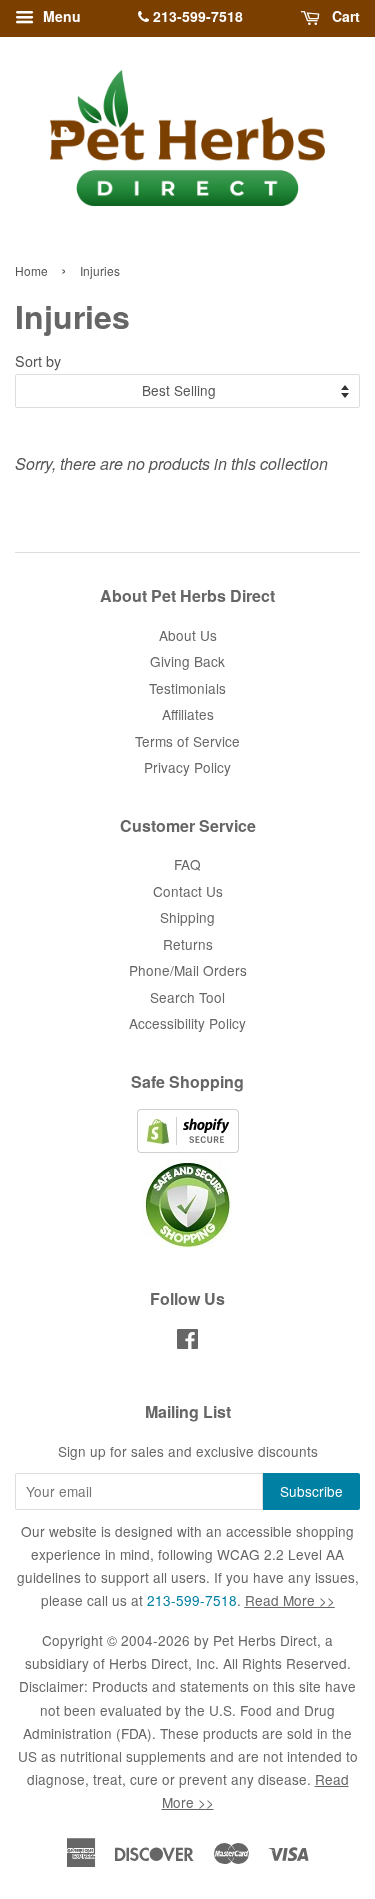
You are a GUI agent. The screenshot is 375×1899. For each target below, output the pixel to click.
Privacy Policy (187, 767)
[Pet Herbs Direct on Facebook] (187, 1342)
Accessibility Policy (187, 1023)
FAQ (187, 864)
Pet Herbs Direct (265, 1640)
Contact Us (188, 891)
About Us (188, 635)
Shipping (187, 917)
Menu (60, 16)
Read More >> (290, 1600)
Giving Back (187, 661)
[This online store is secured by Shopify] (188, 1147)
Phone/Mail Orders (188, 970)
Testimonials (187, 688)
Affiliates (188, 714)
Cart (344, 16)
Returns (188, 944)
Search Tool (187, 997)
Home (31, 270)
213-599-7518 (196, 16)
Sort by (38, 360)
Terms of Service (187, 741)
